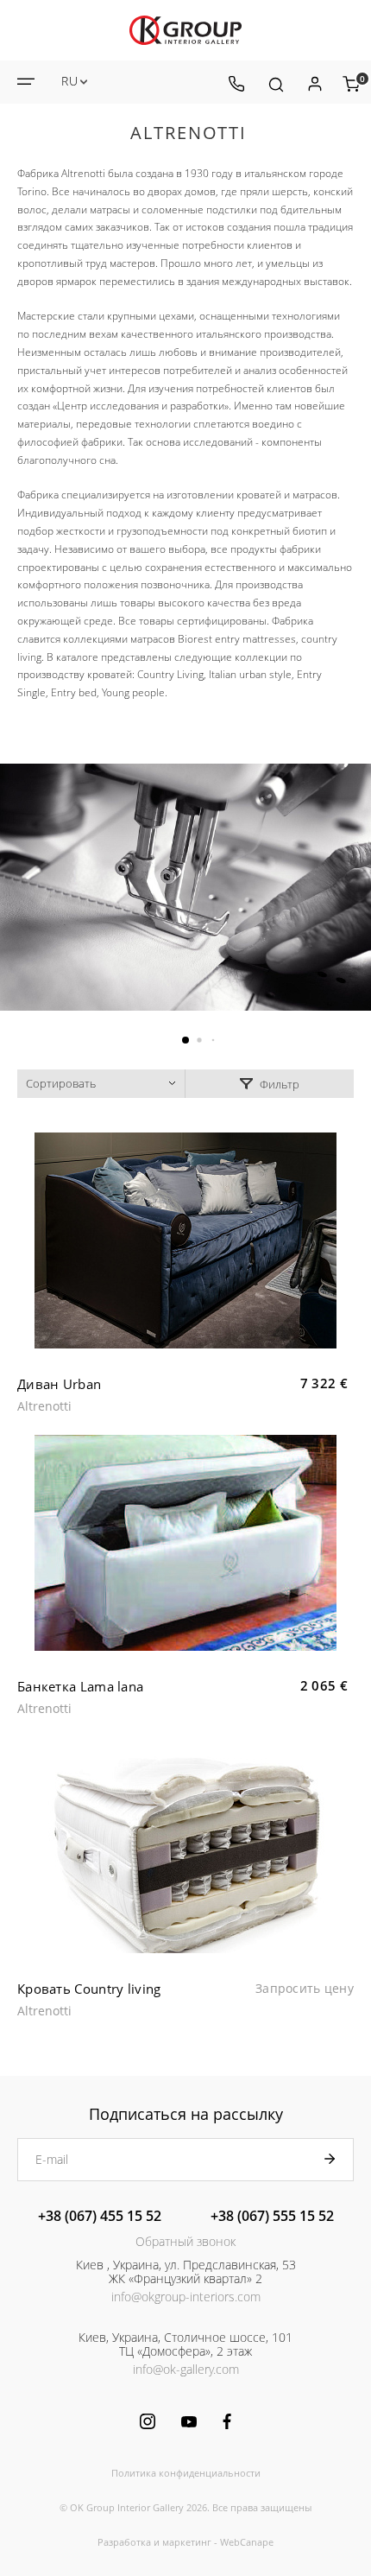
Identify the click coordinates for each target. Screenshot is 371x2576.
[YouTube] (189, 2422)
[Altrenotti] (185, 887)
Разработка (124, 2542)
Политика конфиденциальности (186, 2473)
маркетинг (187, 2542)
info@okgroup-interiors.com (186, 2297)
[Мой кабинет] (314, 84)
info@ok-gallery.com (186, 2369)
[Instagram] (148, 2421)
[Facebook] (227, 2421)
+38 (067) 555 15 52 (272, 2216)
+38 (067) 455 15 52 (100, 2216)
